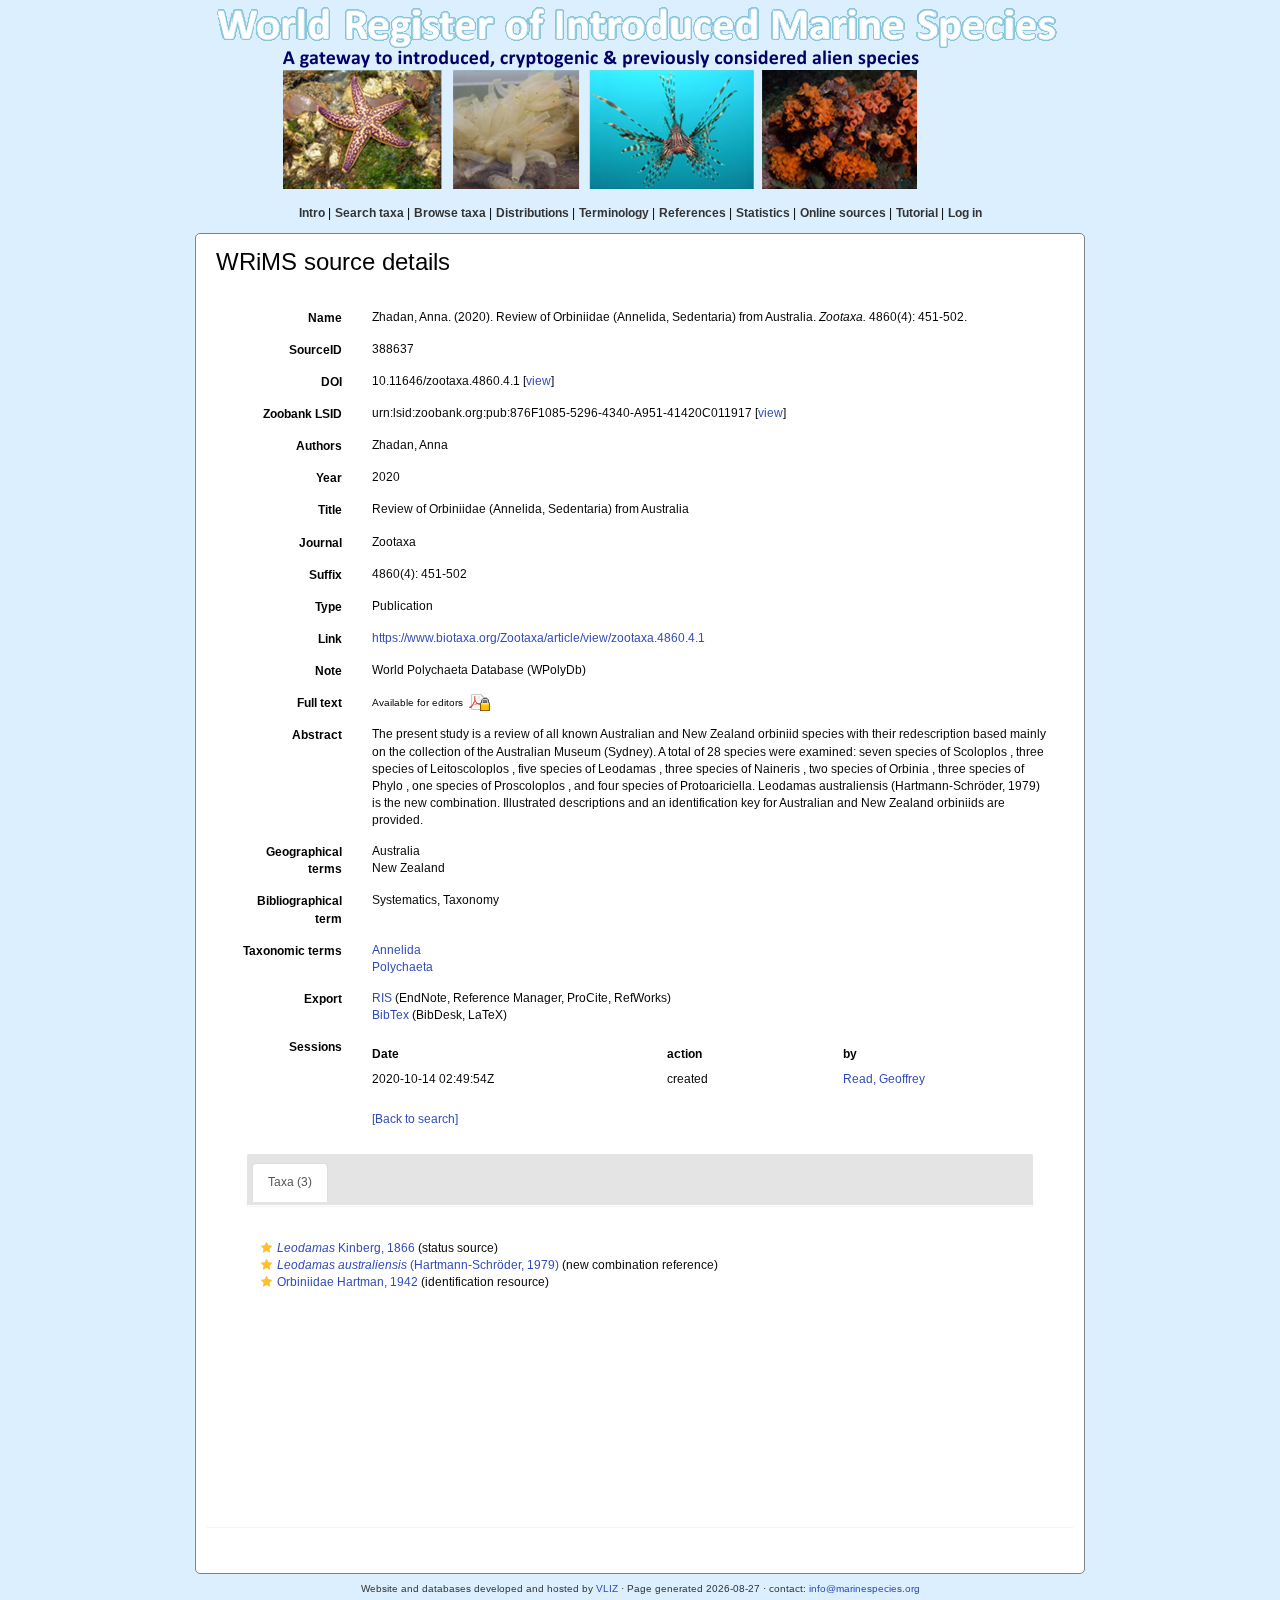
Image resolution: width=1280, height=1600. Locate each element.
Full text (319, 703)
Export (323, 999)
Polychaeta (402, 967)
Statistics (763, 213)
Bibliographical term (299, 909)
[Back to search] (415, 1119)
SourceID (315, 350)
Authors (319, 446)
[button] (266, 1248)
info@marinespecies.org (864, 1588)
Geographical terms (304, 860)
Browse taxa (450, 213)
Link (330, 639)
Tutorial (917, 213)
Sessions (315, 1047)
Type (328, 607)
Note (328, 671)
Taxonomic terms (292, 951)
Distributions (532, 213)
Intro (312, 213)
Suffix (325, 575)
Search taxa (369, 213)
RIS (382, 998)
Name (325, 318)
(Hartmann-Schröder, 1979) (418, 1265)
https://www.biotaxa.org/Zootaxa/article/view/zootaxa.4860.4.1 (538, 638)
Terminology (614, 213)
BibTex (390, 1015)
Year (329, 478)
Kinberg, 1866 (346, 1248)
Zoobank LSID (302, 414)
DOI (331, 382)
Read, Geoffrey (884, 1079)
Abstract (317, 735)
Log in (965, 213)
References (692, 213)
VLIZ (607, 1588)
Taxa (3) (290, 1182)
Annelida (396, 950)
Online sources (843, 213)
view (538, 381)
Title (330, 510)
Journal (320, 543)
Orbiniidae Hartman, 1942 (347, 1282)
